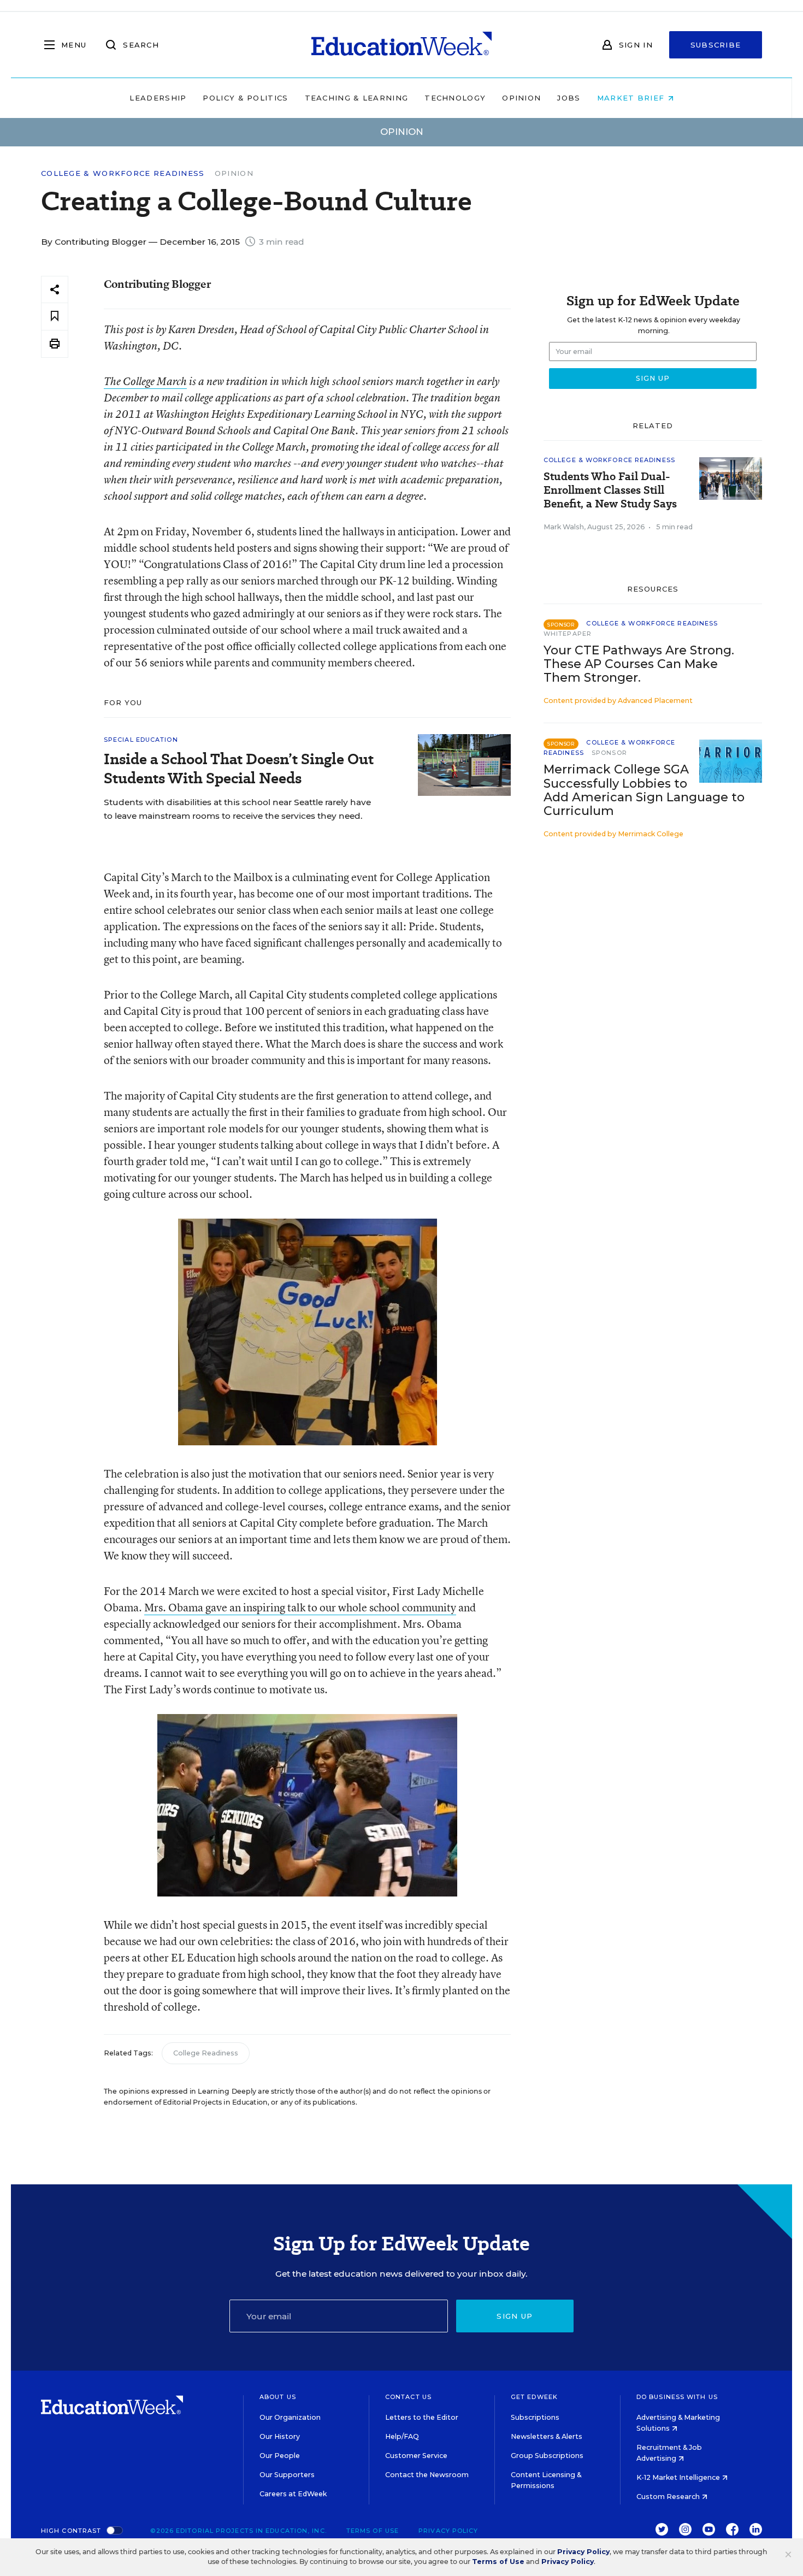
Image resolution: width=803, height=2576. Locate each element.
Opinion (521, 98)
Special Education (141, 740)
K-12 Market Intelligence (679, 2477)
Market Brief (632, 98)
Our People (280, 2456)
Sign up (515, 2316)
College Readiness (206, 2053)
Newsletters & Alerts (547, 2436)
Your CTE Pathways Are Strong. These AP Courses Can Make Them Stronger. (639, 664)
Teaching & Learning (357, 98)
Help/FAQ (402, 2436)
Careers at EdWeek (293, 2494)
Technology (455, 98)
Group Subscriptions (547, 2456)
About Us (278, 2397)
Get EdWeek (534, 2397)
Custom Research (669, 2497)
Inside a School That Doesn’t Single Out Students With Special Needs (239, 769)
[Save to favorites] (55, 317)
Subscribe (716, 45)
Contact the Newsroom (427, 2475)
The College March (145, 381)
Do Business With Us (677, 2397)
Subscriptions (535, 2417)
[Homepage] (401, 45)
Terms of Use (373, 2531)
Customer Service (416, 2456)
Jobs (569, 98)
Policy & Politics (245, 98)
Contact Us (408, 2397)
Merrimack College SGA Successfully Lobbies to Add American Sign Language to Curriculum (644, 790)
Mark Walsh (564, 527)
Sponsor (609, 753)
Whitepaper (568, 634)
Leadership (158, 98)
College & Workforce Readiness (123, 173)
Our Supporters (287, 2475)
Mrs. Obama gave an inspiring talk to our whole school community (300, 1607)
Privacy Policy (448, 2531)
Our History (280, 2436)
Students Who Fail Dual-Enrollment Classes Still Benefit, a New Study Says (610, 490)
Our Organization (290, 2417)
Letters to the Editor (422, 2417)
